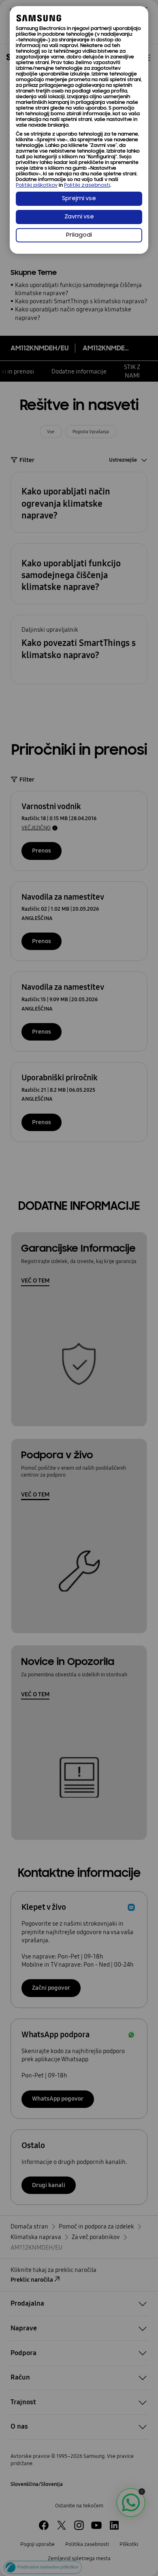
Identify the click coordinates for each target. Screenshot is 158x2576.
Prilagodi (79, 235)
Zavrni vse (79, 217)
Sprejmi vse (79, 199)
